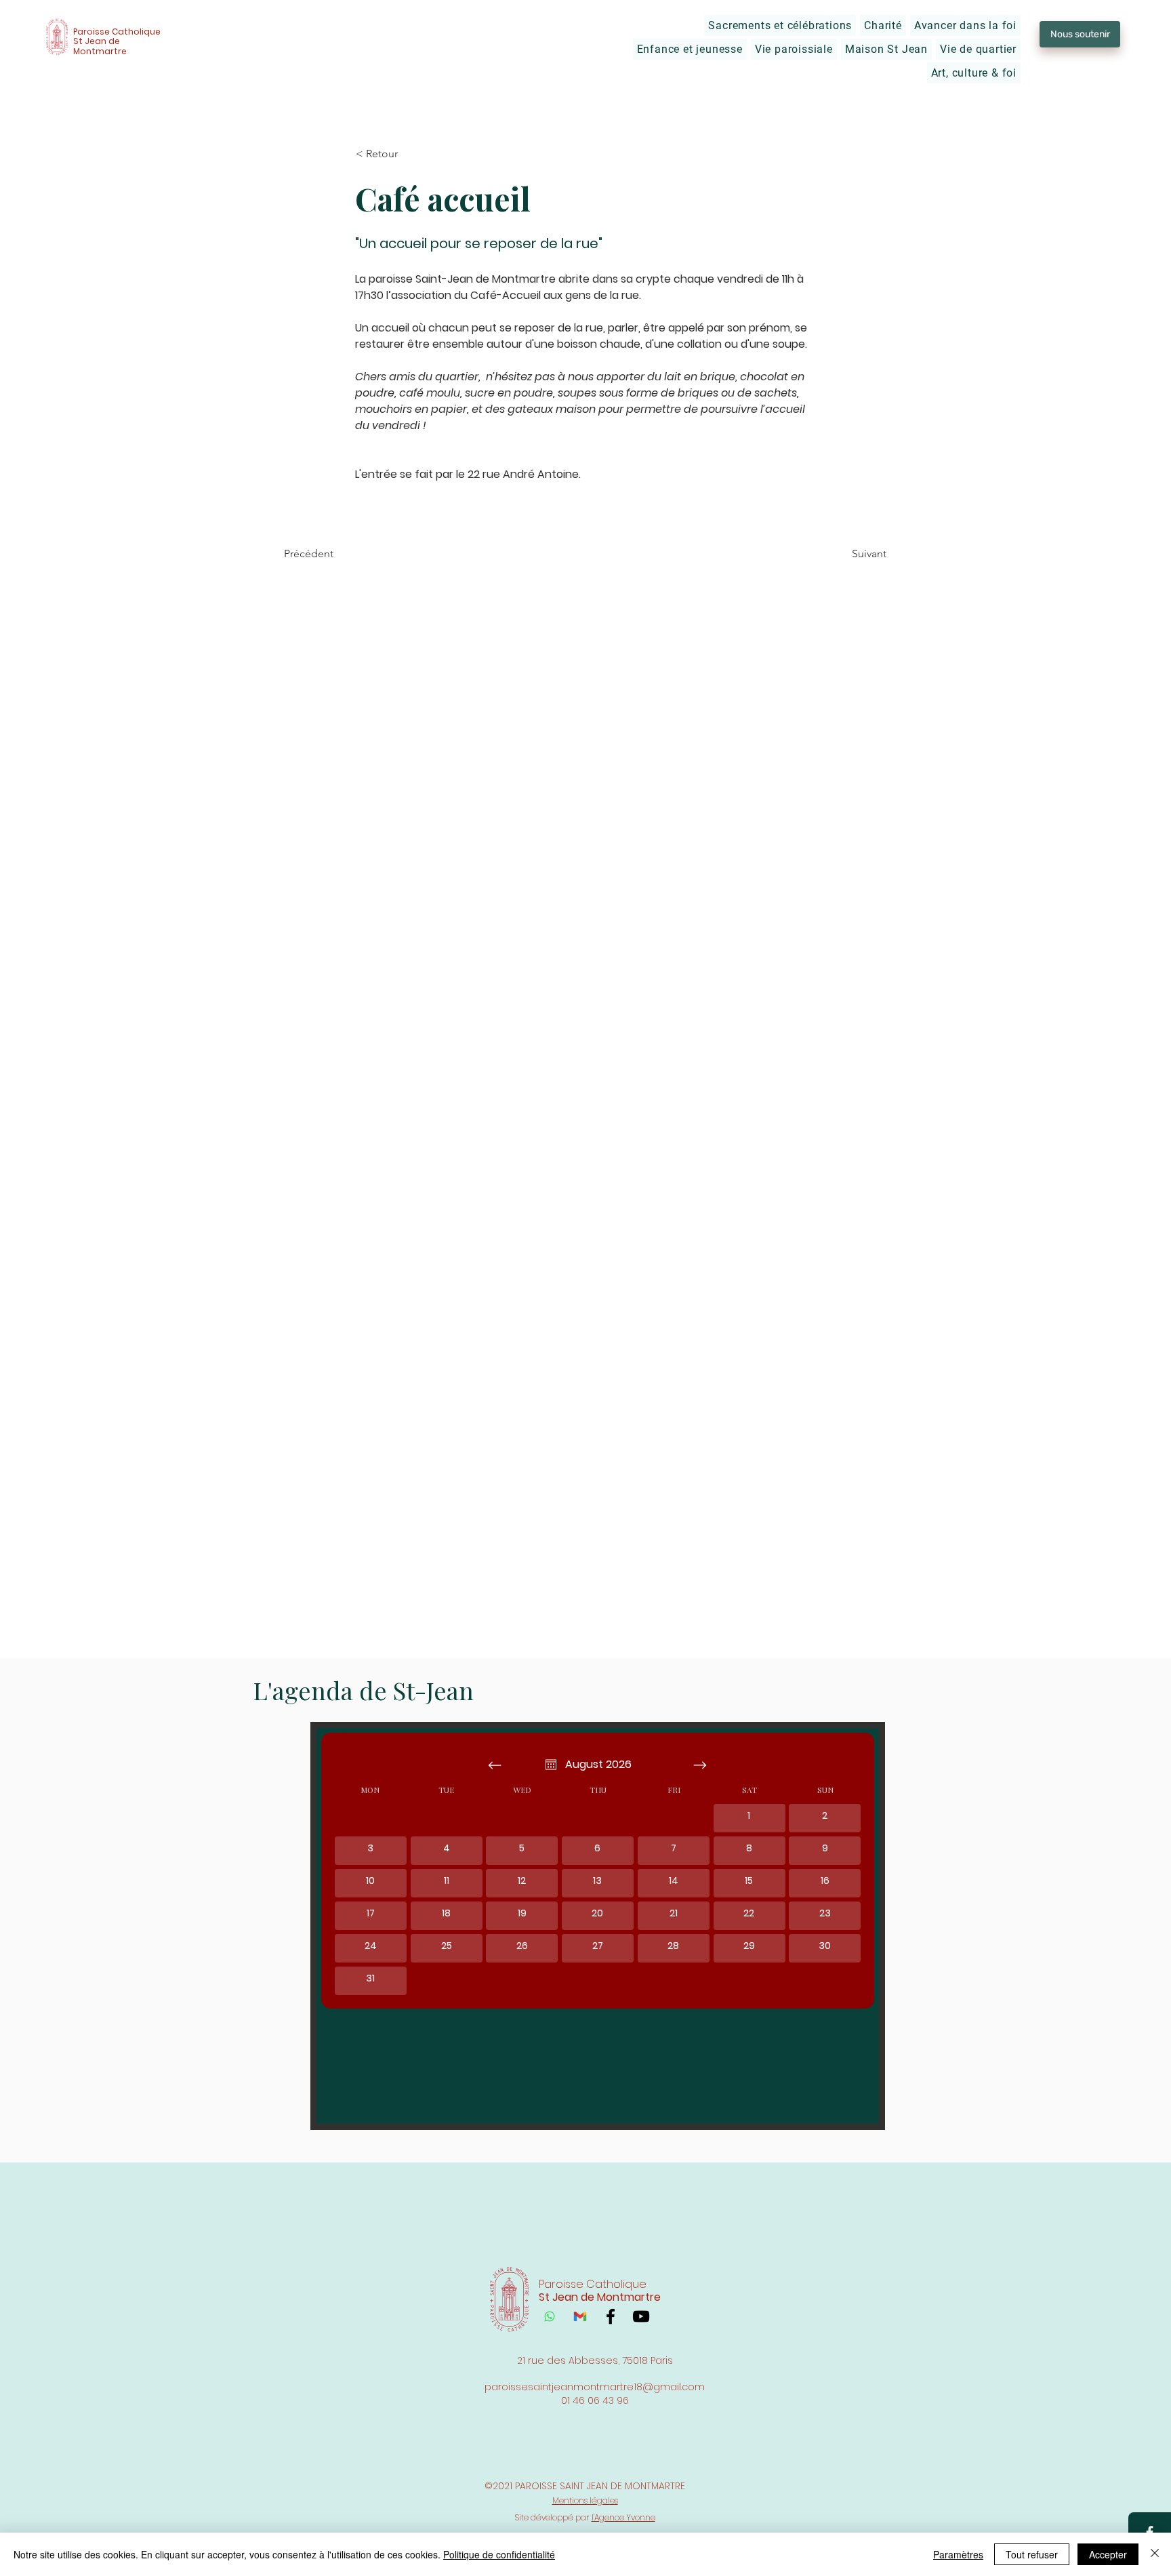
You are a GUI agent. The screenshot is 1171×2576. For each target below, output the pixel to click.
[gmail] (580, 2316)
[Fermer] (1155, 2554)
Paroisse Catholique (117, 32)
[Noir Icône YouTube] (641, 2316)
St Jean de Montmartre (100, 46)
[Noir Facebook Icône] (611, 2316)
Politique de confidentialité (499, 2554)
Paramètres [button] (958, 2554)
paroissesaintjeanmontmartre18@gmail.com (595, 2387)
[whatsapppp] (550, 2316)
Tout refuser (1032, 2554)
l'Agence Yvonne (623, 2517)
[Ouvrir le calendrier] (551, 1765)
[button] (780, 25)
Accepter (1108, 2554)
